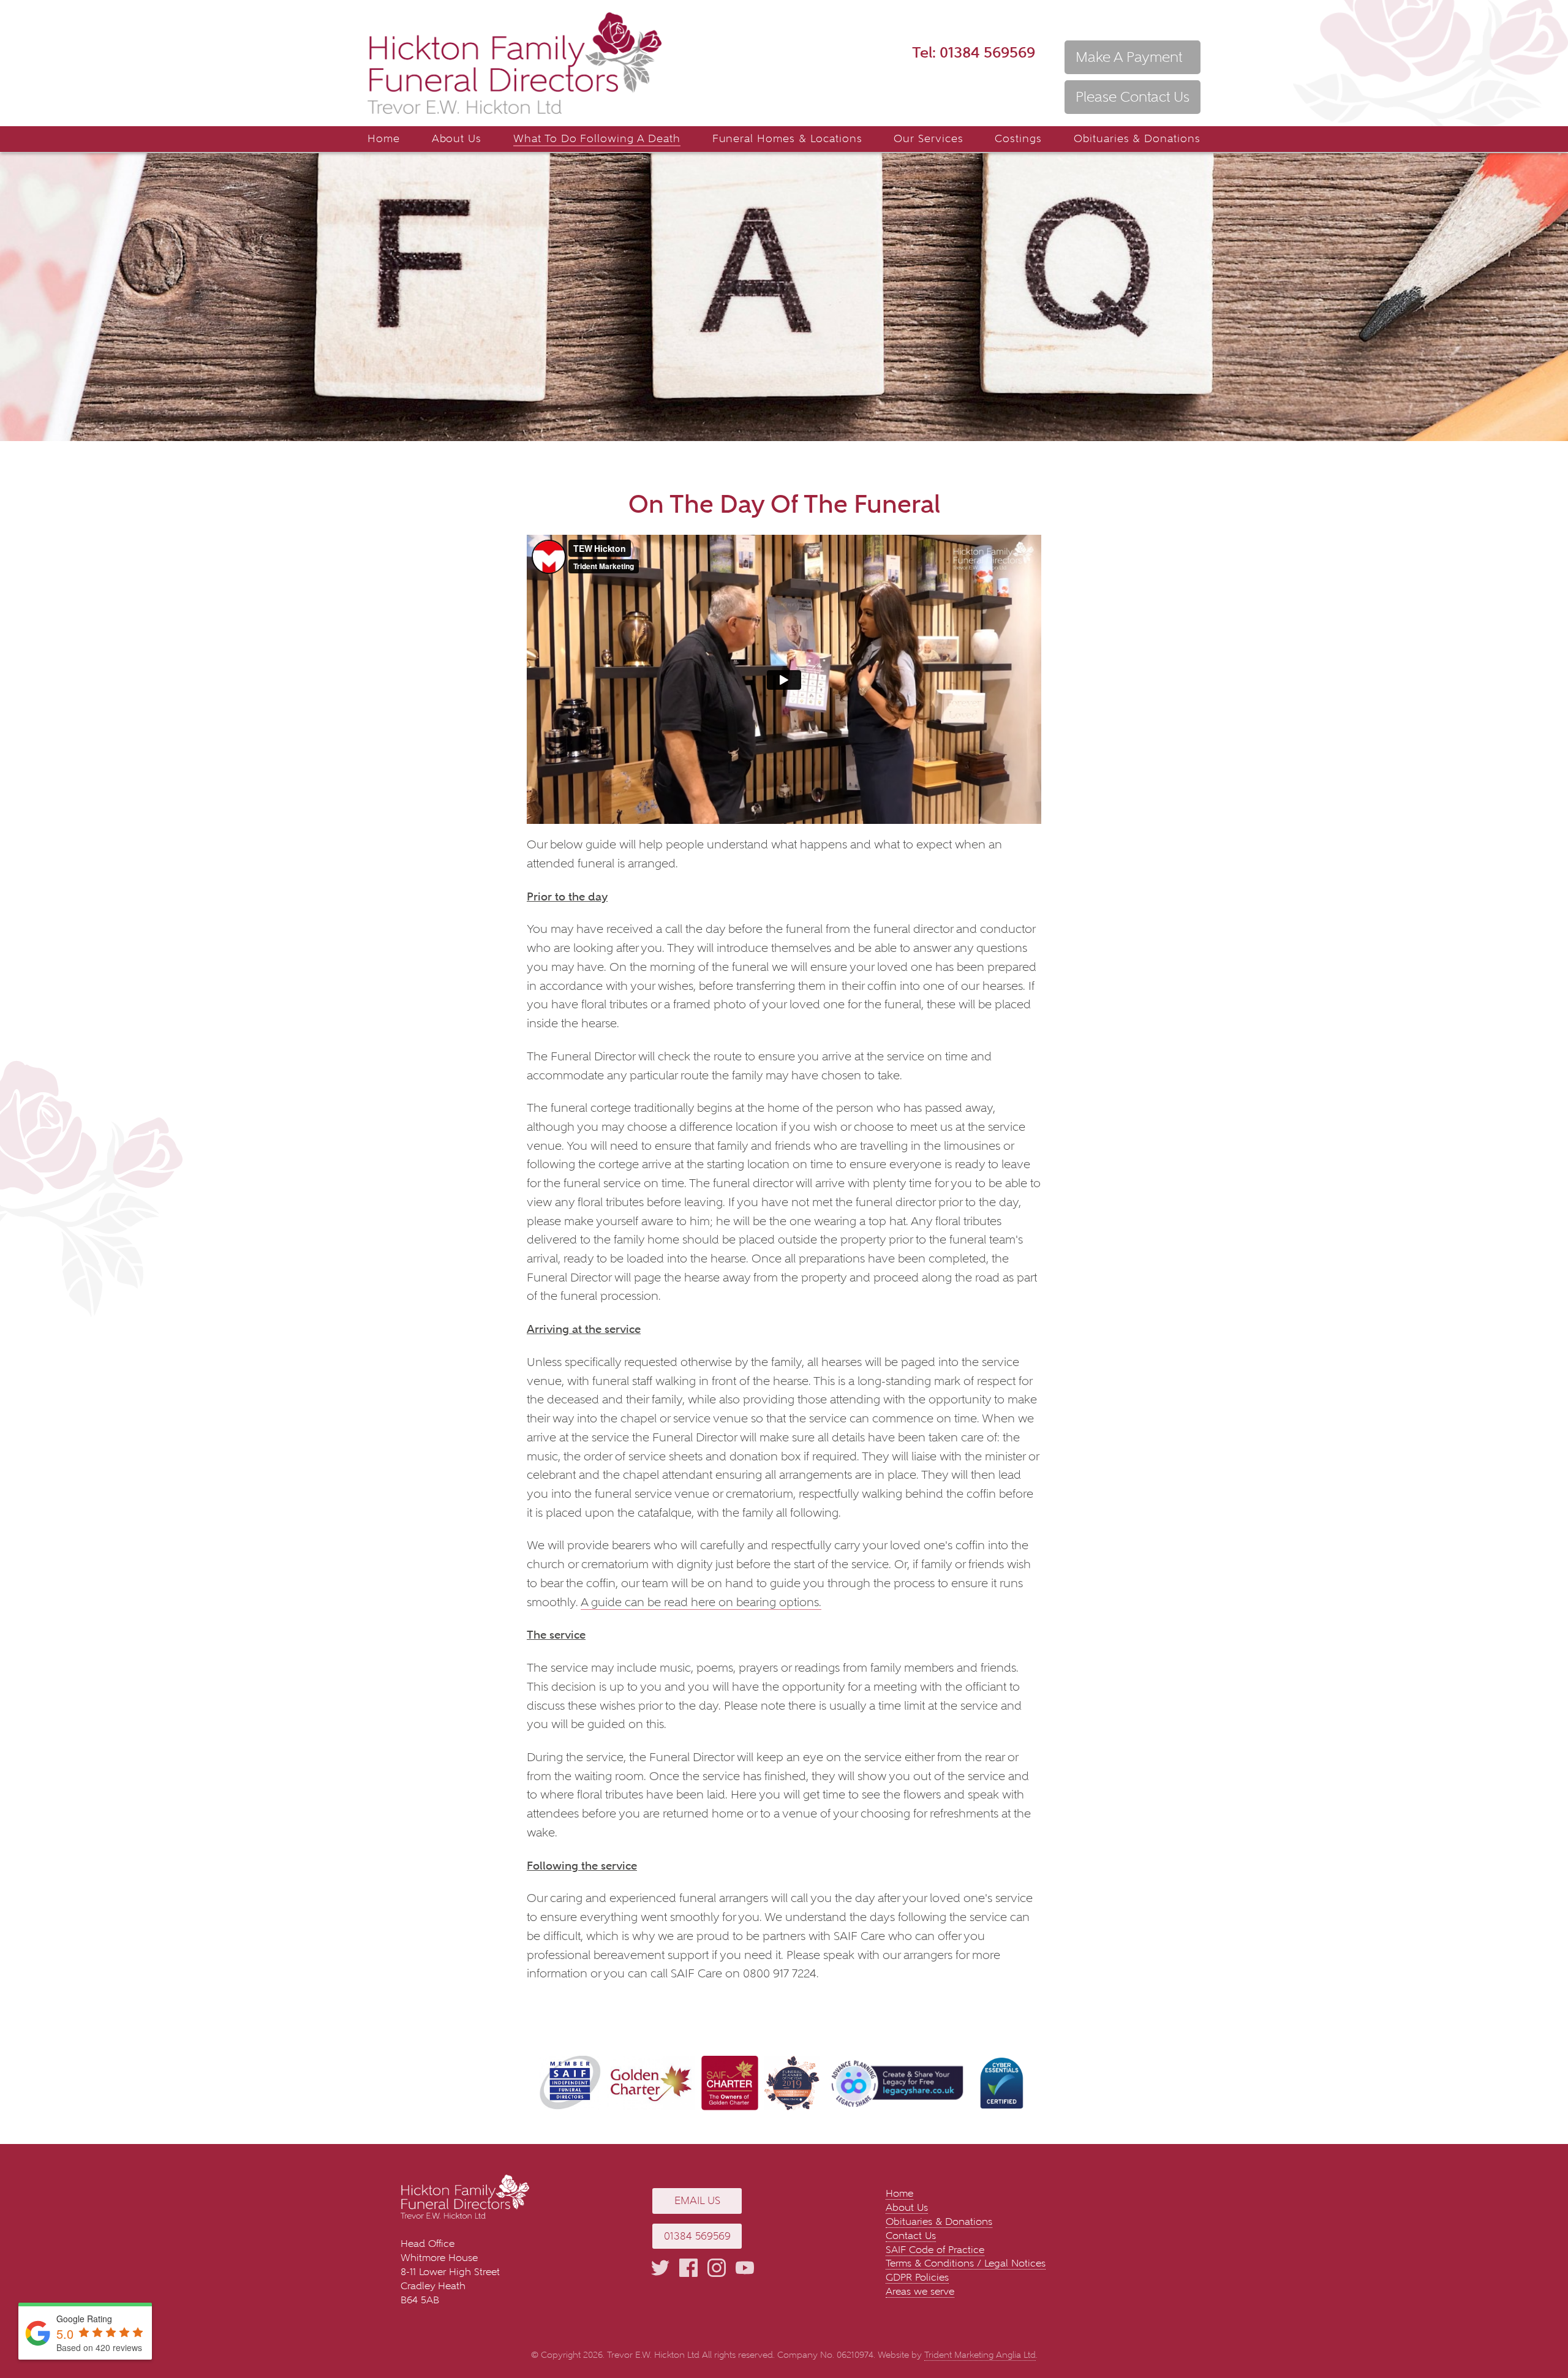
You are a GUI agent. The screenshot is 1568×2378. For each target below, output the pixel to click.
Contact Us (911, 2236)
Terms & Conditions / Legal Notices (966, 2263)
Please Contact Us (1133, 97)
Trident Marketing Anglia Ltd (980, 2355)
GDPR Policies (917, 2277)
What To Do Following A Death (597, 139)
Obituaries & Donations (1137, 139)
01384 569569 (974, 52)
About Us (457, 139)
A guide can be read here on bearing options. (701, 1602)
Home (384, 139)
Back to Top (1540, 2332)
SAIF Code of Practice (935, 2250)
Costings (1018, 139)
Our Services (929, 139)
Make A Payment (1129, 57)
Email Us (697, 2201)
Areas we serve (920, 2291)
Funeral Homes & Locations (787, 139)
